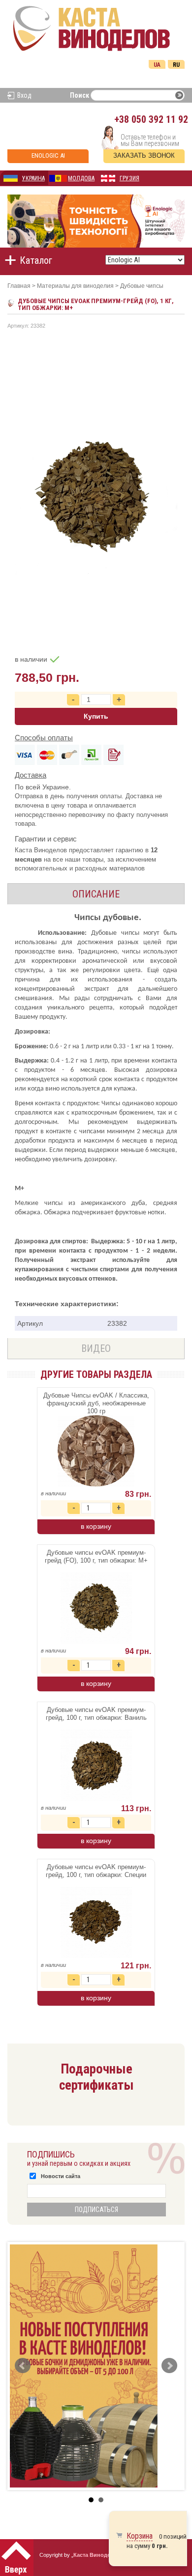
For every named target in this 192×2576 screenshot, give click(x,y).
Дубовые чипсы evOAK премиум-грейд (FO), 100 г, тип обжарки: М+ (96, 1556)
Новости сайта (61, 2176)
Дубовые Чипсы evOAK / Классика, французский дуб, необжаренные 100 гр (96, 1403)
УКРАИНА (33, 178)
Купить (96, 716)
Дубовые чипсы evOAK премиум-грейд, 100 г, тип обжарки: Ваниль (96, 1714)
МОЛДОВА (81, 178)
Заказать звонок (144, 155)
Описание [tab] (96, 894)
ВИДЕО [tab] (96, 1348)
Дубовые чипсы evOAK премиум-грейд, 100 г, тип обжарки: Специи (96, 1871)
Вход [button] (24, 95)
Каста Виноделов (97, 2555)
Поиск (80, 95)
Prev (23, 2366)
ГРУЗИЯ (129, 178)
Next (169, 2366)
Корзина (140, 2536)
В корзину (96, 1526)
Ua (157, 65)
